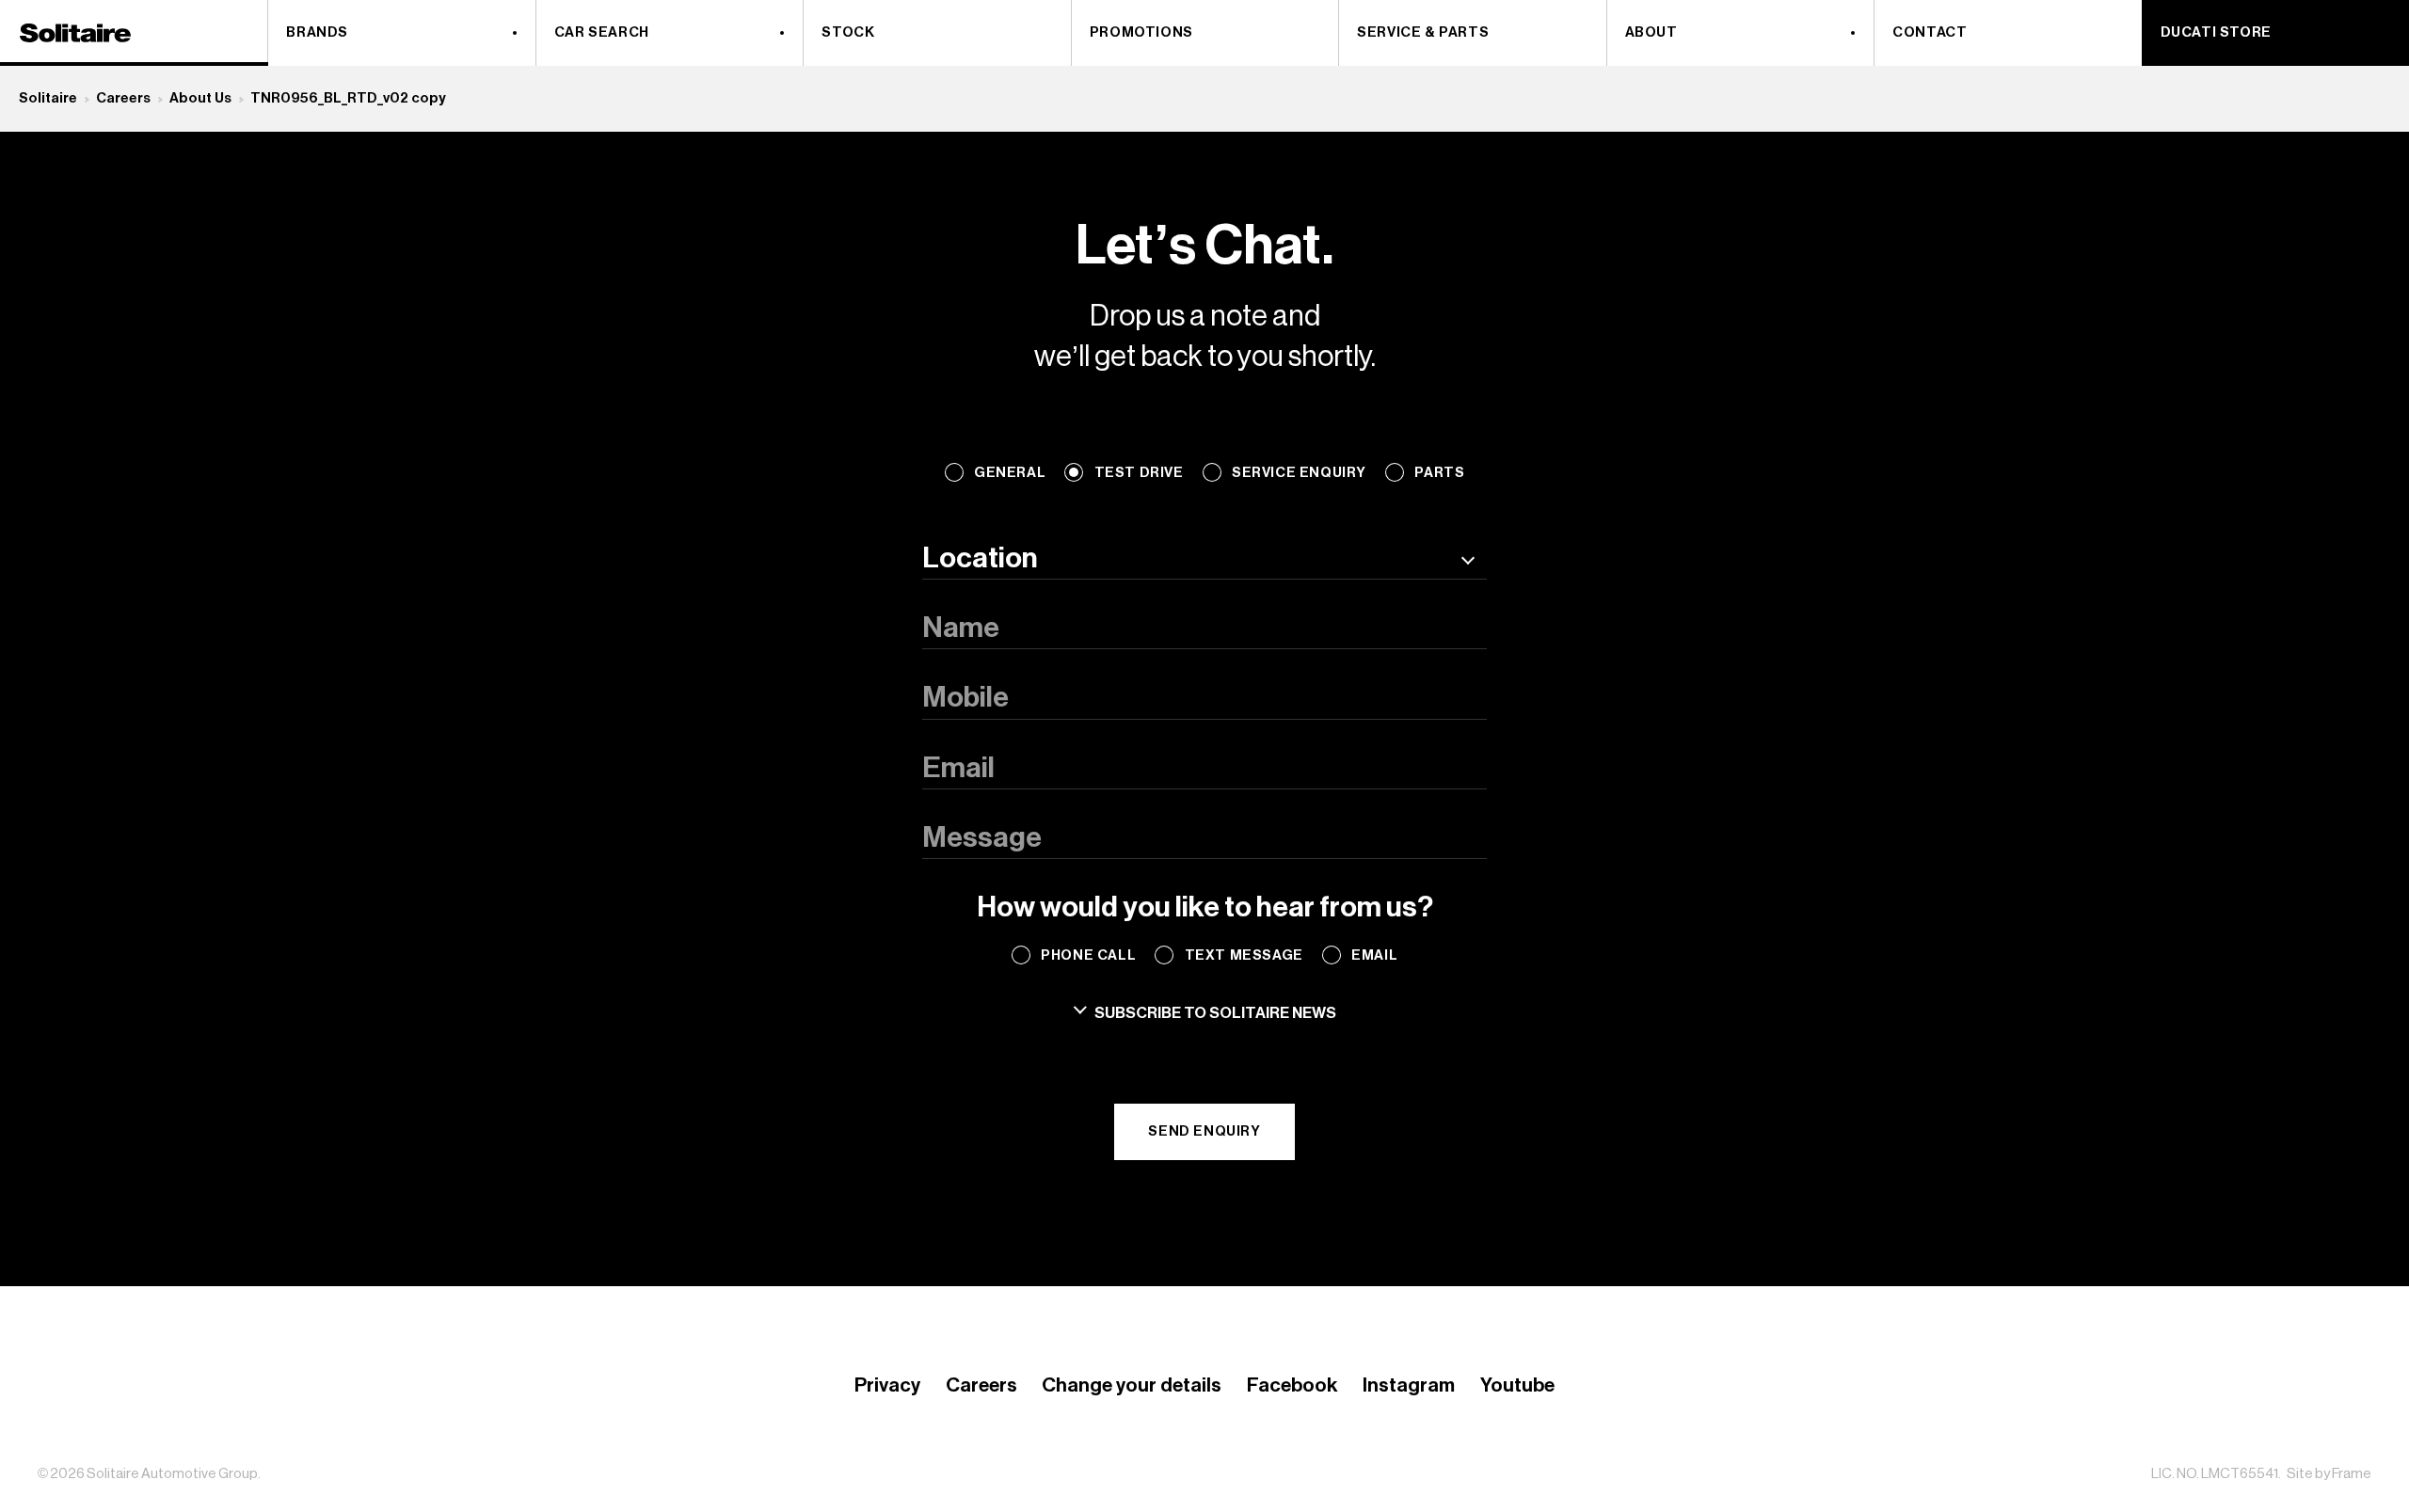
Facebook (1292, 1385)
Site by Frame (2329, 1474)
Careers (123, 98)
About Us (200, 98)
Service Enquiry (1299, 473)
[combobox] (1204, 558)
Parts (1439, 473)
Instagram (1409, 1385)
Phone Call (1088, 955)
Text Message (1244, 955)
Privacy (887, 1385)
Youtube (1517, 1385)
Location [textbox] (980, 558)
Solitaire (48, 98)
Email (1374, 955)
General (1010, 473)
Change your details (1132, 1385)
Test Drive (1139, 473)
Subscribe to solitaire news (1215, 1013)
